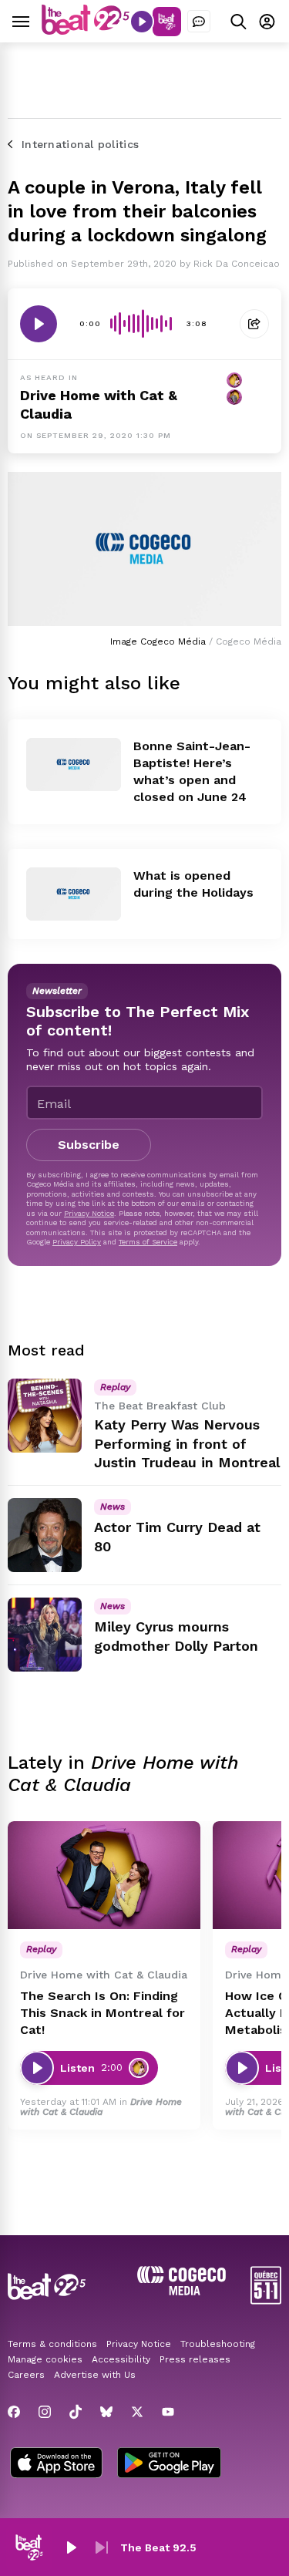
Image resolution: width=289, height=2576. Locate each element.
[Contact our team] (199, 22)
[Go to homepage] (86, 30)
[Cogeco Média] (181, 2291)
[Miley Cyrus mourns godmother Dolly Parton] (45, 1635)
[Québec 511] (266, 2300)
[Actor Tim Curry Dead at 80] (45, 1535)
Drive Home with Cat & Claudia (101, 2107)
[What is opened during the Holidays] (74, 894)
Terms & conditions (52, 2344)
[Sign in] (267, 21)
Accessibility (121, 2359)
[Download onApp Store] (56, 2464)
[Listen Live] (142, 22)
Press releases (195, 2359)
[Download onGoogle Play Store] (169, 2464)
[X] (137, 2412)
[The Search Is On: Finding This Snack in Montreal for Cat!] (104, 1876)
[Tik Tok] (76, 2412)
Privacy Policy (77, 1242)
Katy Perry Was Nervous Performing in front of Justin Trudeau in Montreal (187, 1444)
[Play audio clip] (39, 324)
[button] (71, 2547)
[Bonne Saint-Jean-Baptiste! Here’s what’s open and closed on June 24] (74, 764)
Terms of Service (148, 1242)
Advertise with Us (95, 2375)
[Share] (254, 324)
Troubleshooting (218, 2344)
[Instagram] (45, 2412)
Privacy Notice (89, 1213)
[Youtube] (168, 2412)
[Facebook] (14, 2412)
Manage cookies (45, 2359)
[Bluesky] (106, 2412)
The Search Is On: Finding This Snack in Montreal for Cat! (102, 2013)
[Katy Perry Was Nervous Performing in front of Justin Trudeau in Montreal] (45, 1416)
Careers (26, 2375)
